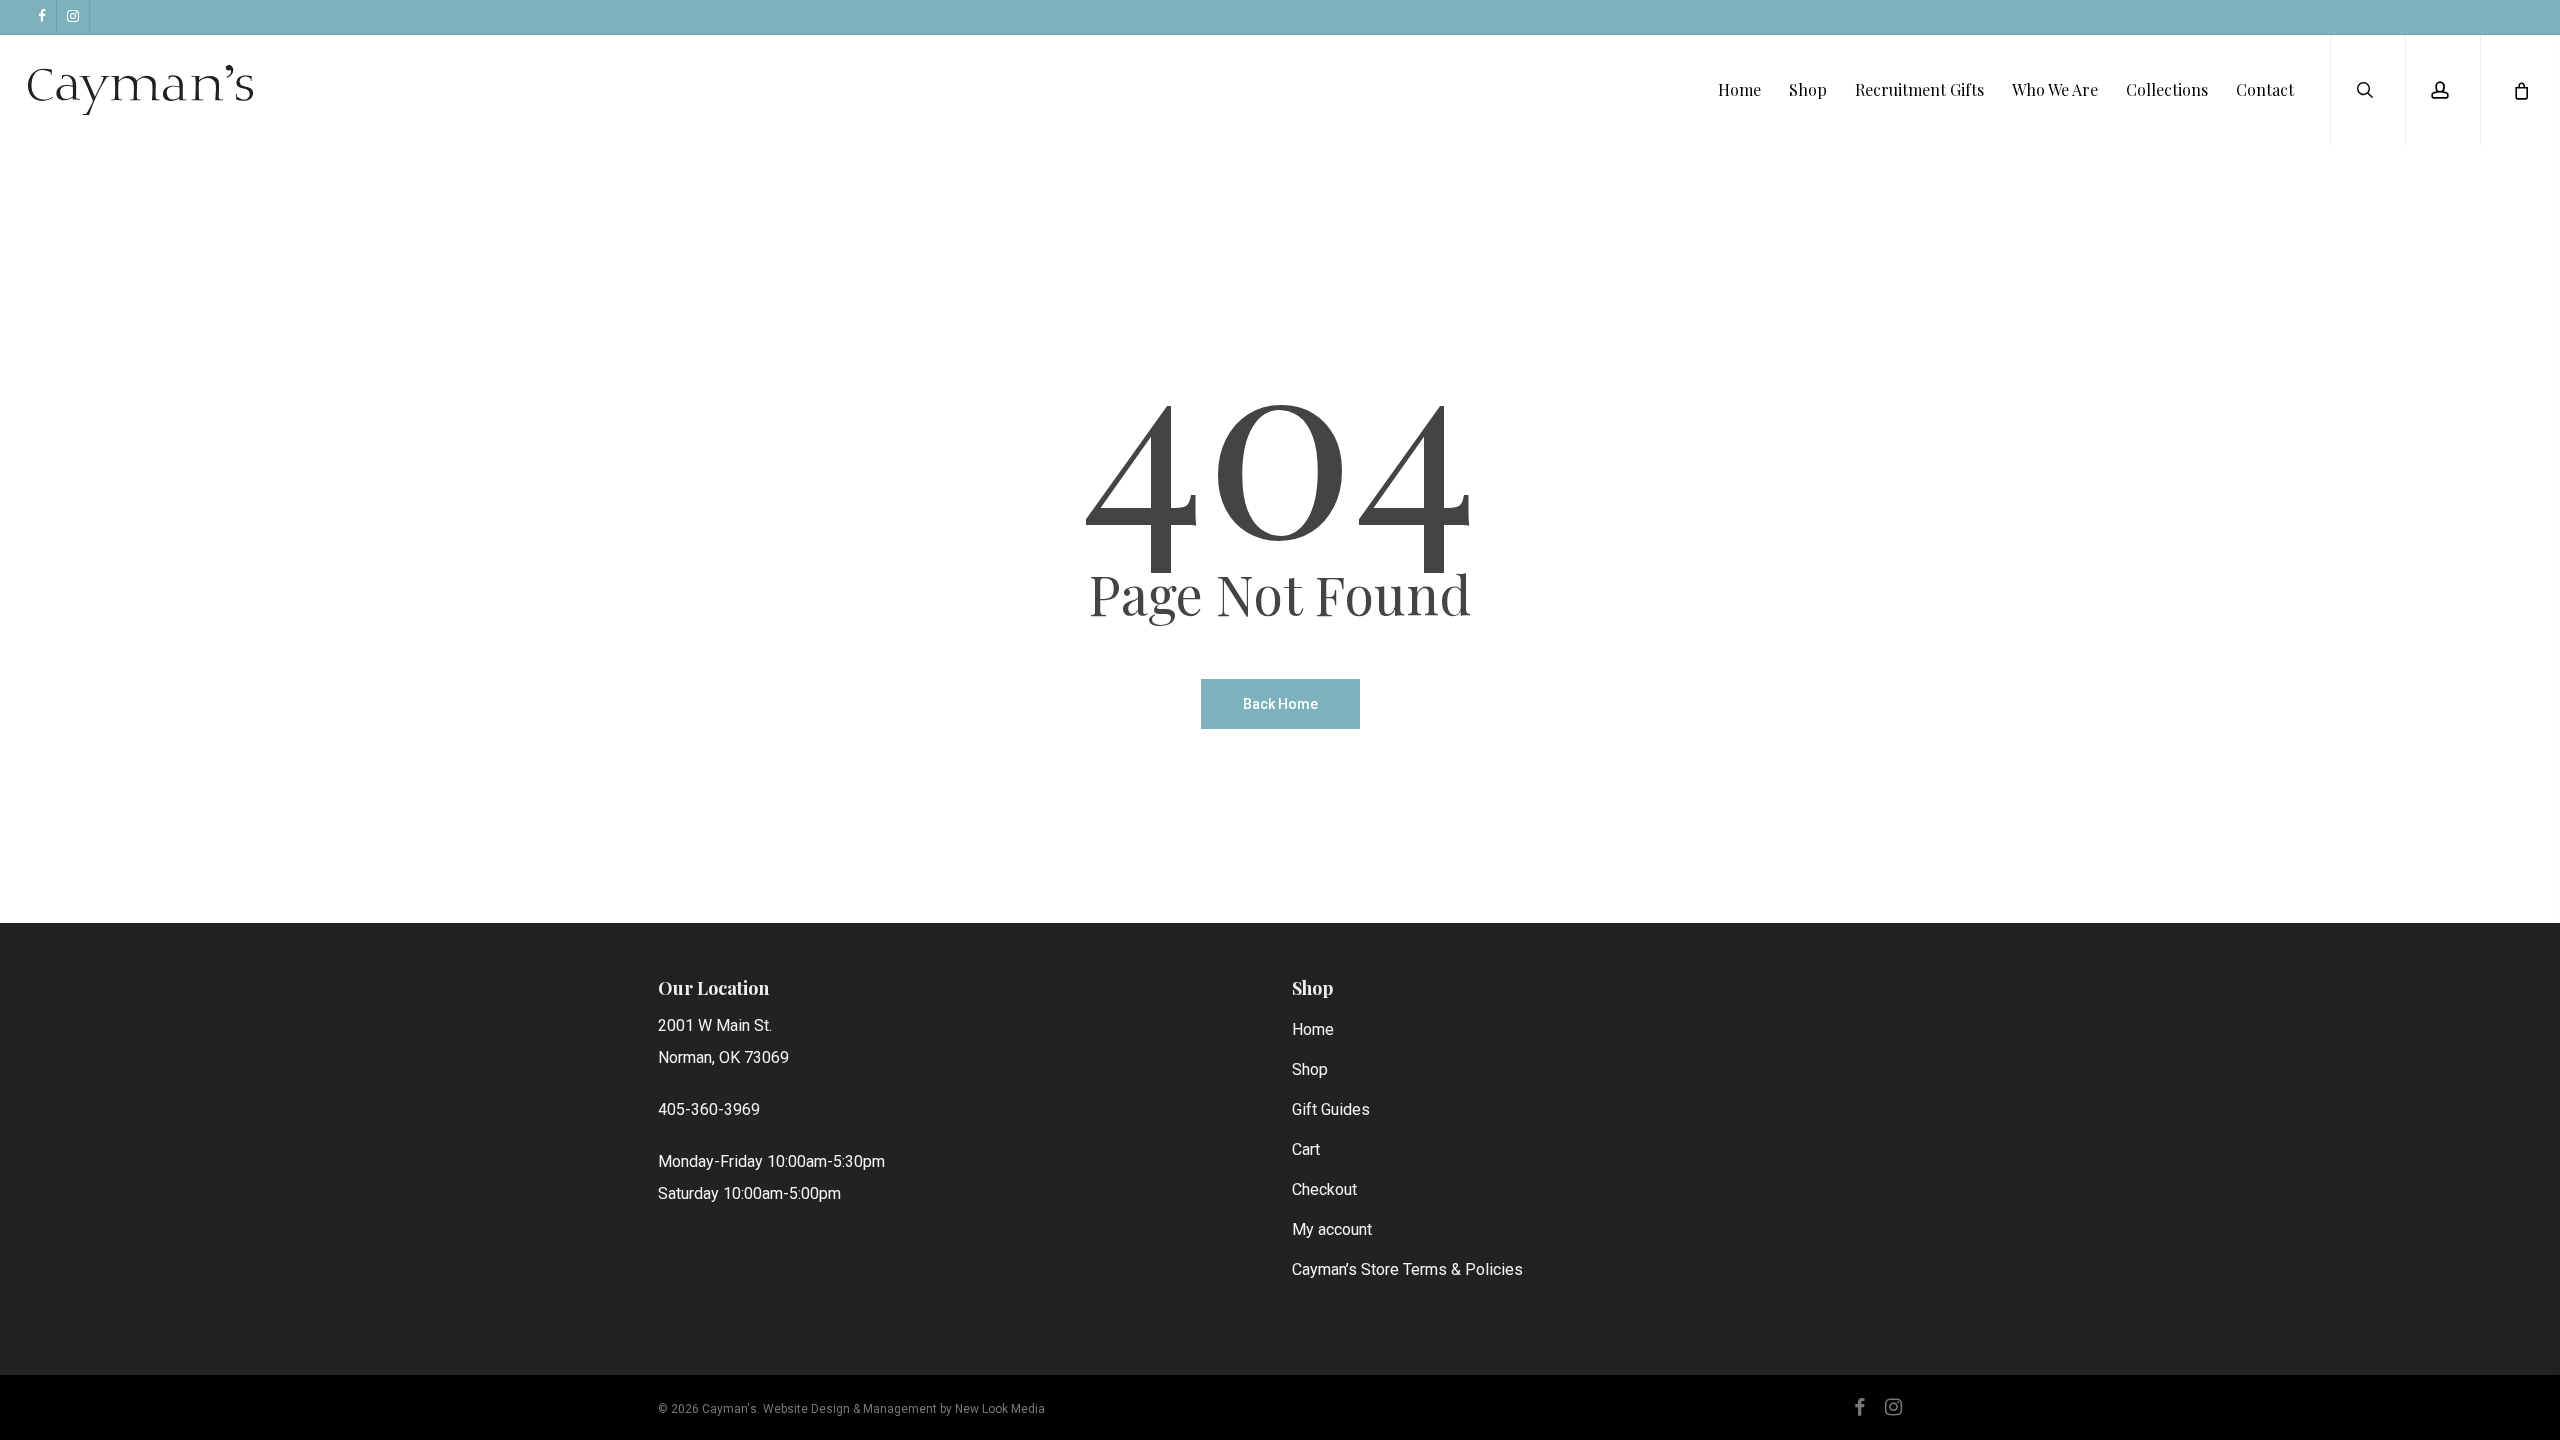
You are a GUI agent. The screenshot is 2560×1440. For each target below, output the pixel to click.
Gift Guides (1331, 1109)
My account (1332, 1229)
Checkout (1324, 1189)
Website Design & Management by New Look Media (904, 1409)
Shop (1310, 1069)
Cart (1306, 1149)
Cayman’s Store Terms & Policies (1407, 1269)
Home (1313, 1029)
